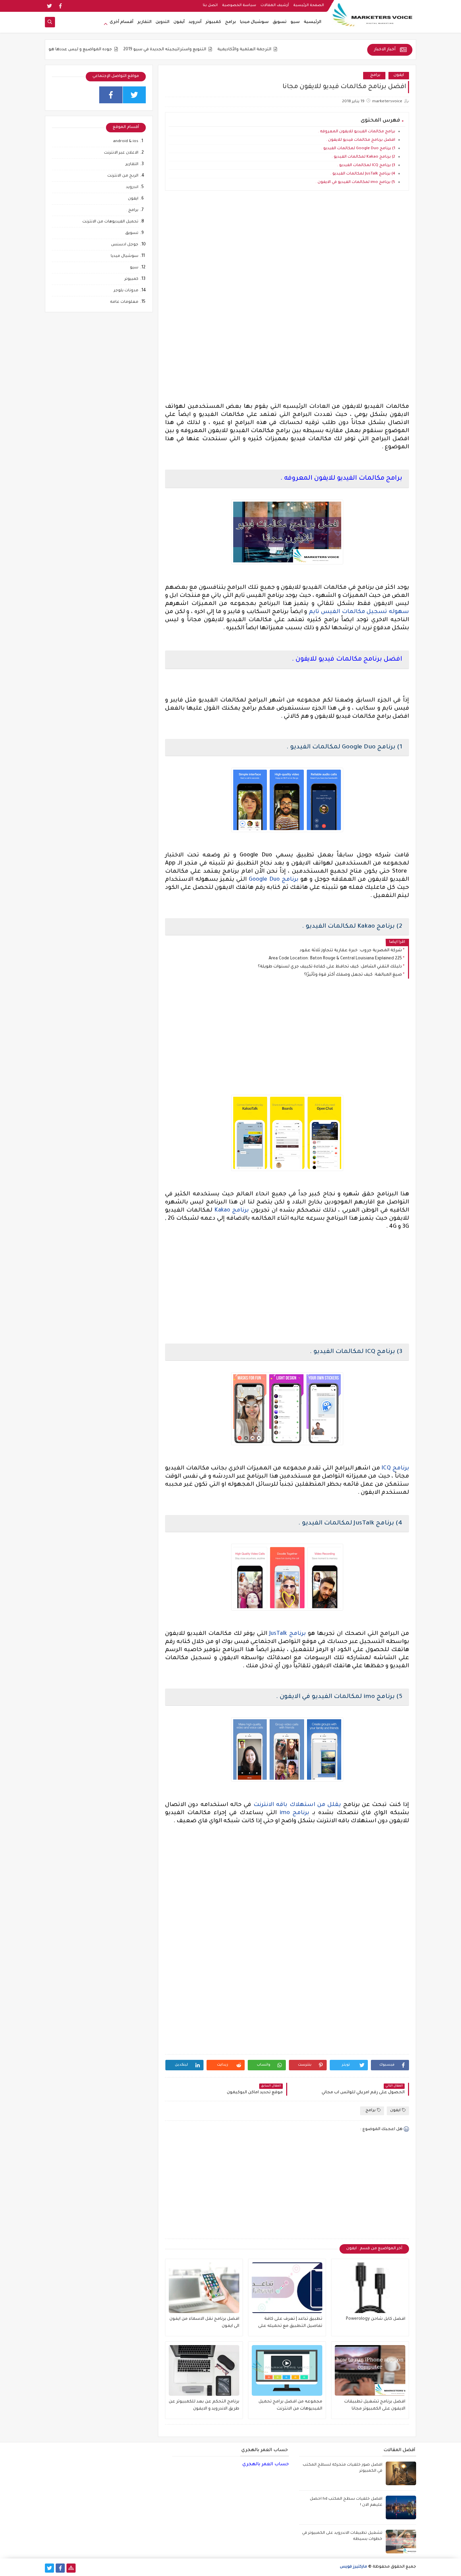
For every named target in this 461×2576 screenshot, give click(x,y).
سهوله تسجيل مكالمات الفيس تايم (359, 612)
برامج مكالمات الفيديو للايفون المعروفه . (357, 132)
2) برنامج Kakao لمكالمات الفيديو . (363, 157)
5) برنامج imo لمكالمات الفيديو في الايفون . (355, 182)
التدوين (162, 22)
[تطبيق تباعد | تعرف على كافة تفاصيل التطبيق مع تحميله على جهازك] (287, 2288)
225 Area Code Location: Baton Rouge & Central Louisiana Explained (335, 959)
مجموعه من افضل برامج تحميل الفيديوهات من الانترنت (290, 2405)
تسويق (280, 22)
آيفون (179, 22)
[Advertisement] (287, 256)
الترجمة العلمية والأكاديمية (302, 50)
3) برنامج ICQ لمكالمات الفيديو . (366, 166)
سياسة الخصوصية (239, 5)
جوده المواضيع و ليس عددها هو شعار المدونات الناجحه (116, 50)
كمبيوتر (213, 22)
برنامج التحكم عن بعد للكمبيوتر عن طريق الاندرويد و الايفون (204, 2405)
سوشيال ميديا (254, 22)
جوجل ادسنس (125, 245)
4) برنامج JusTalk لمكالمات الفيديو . (363, 174)
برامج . (374, 75)
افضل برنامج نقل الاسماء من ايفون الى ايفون (204, 2323)
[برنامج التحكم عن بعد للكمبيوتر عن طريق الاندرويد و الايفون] (204, 2370)
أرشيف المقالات (275, 5)
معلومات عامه (124, 302)
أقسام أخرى (121, 22)
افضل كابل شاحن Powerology (376, 2319)
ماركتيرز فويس (354, 2567)
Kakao (222, 1211)
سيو (295, 22)
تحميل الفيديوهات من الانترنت (110, 222)
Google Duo (264, 880)
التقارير (144, 22)
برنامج (289, 880)
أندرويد (195, 22)
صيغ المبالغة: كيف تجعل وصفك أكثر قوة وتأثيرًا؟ (353, 975)
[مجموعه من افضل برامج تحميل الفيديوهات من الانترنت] (287, 2370)
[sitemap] (71, 2568)
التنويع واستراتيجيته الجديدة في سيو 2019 (223, 50)
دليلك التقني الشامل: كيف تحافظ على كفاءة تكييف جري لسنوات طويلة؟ (330, 967)
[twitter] (49, 6)
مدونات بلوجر (126, 291)
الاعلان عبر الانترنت (121, 153)
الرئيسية (313, 22)
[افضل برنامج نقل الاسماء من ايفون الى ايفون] (204, 2288)
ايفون (399, 75)
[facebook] (60, 6)
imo (285, 1813)
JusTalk (278, 1634)
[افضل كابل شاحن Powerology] (370, 2288)
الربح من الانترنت (123, 176)
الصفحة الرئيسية (309, 5)
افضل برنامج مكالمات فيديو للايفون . (361, 140)
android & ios (126, 142)
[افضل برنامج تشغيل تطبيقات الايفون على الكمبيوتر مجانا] (370, 2370)
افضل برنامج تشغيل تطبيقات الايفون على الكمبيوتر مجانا (375, 2405)
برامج (231, 22)
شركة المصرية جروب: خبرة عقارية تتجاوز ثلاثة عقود (351, 951)
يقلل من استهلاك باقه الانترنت (297, 1805)
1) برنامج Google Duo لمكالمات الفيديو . (358, 149)
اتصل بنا (210, 5)
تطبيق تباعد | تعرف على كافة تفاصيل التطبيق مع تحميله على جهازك (290, 2323)
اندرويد (132, 188)
